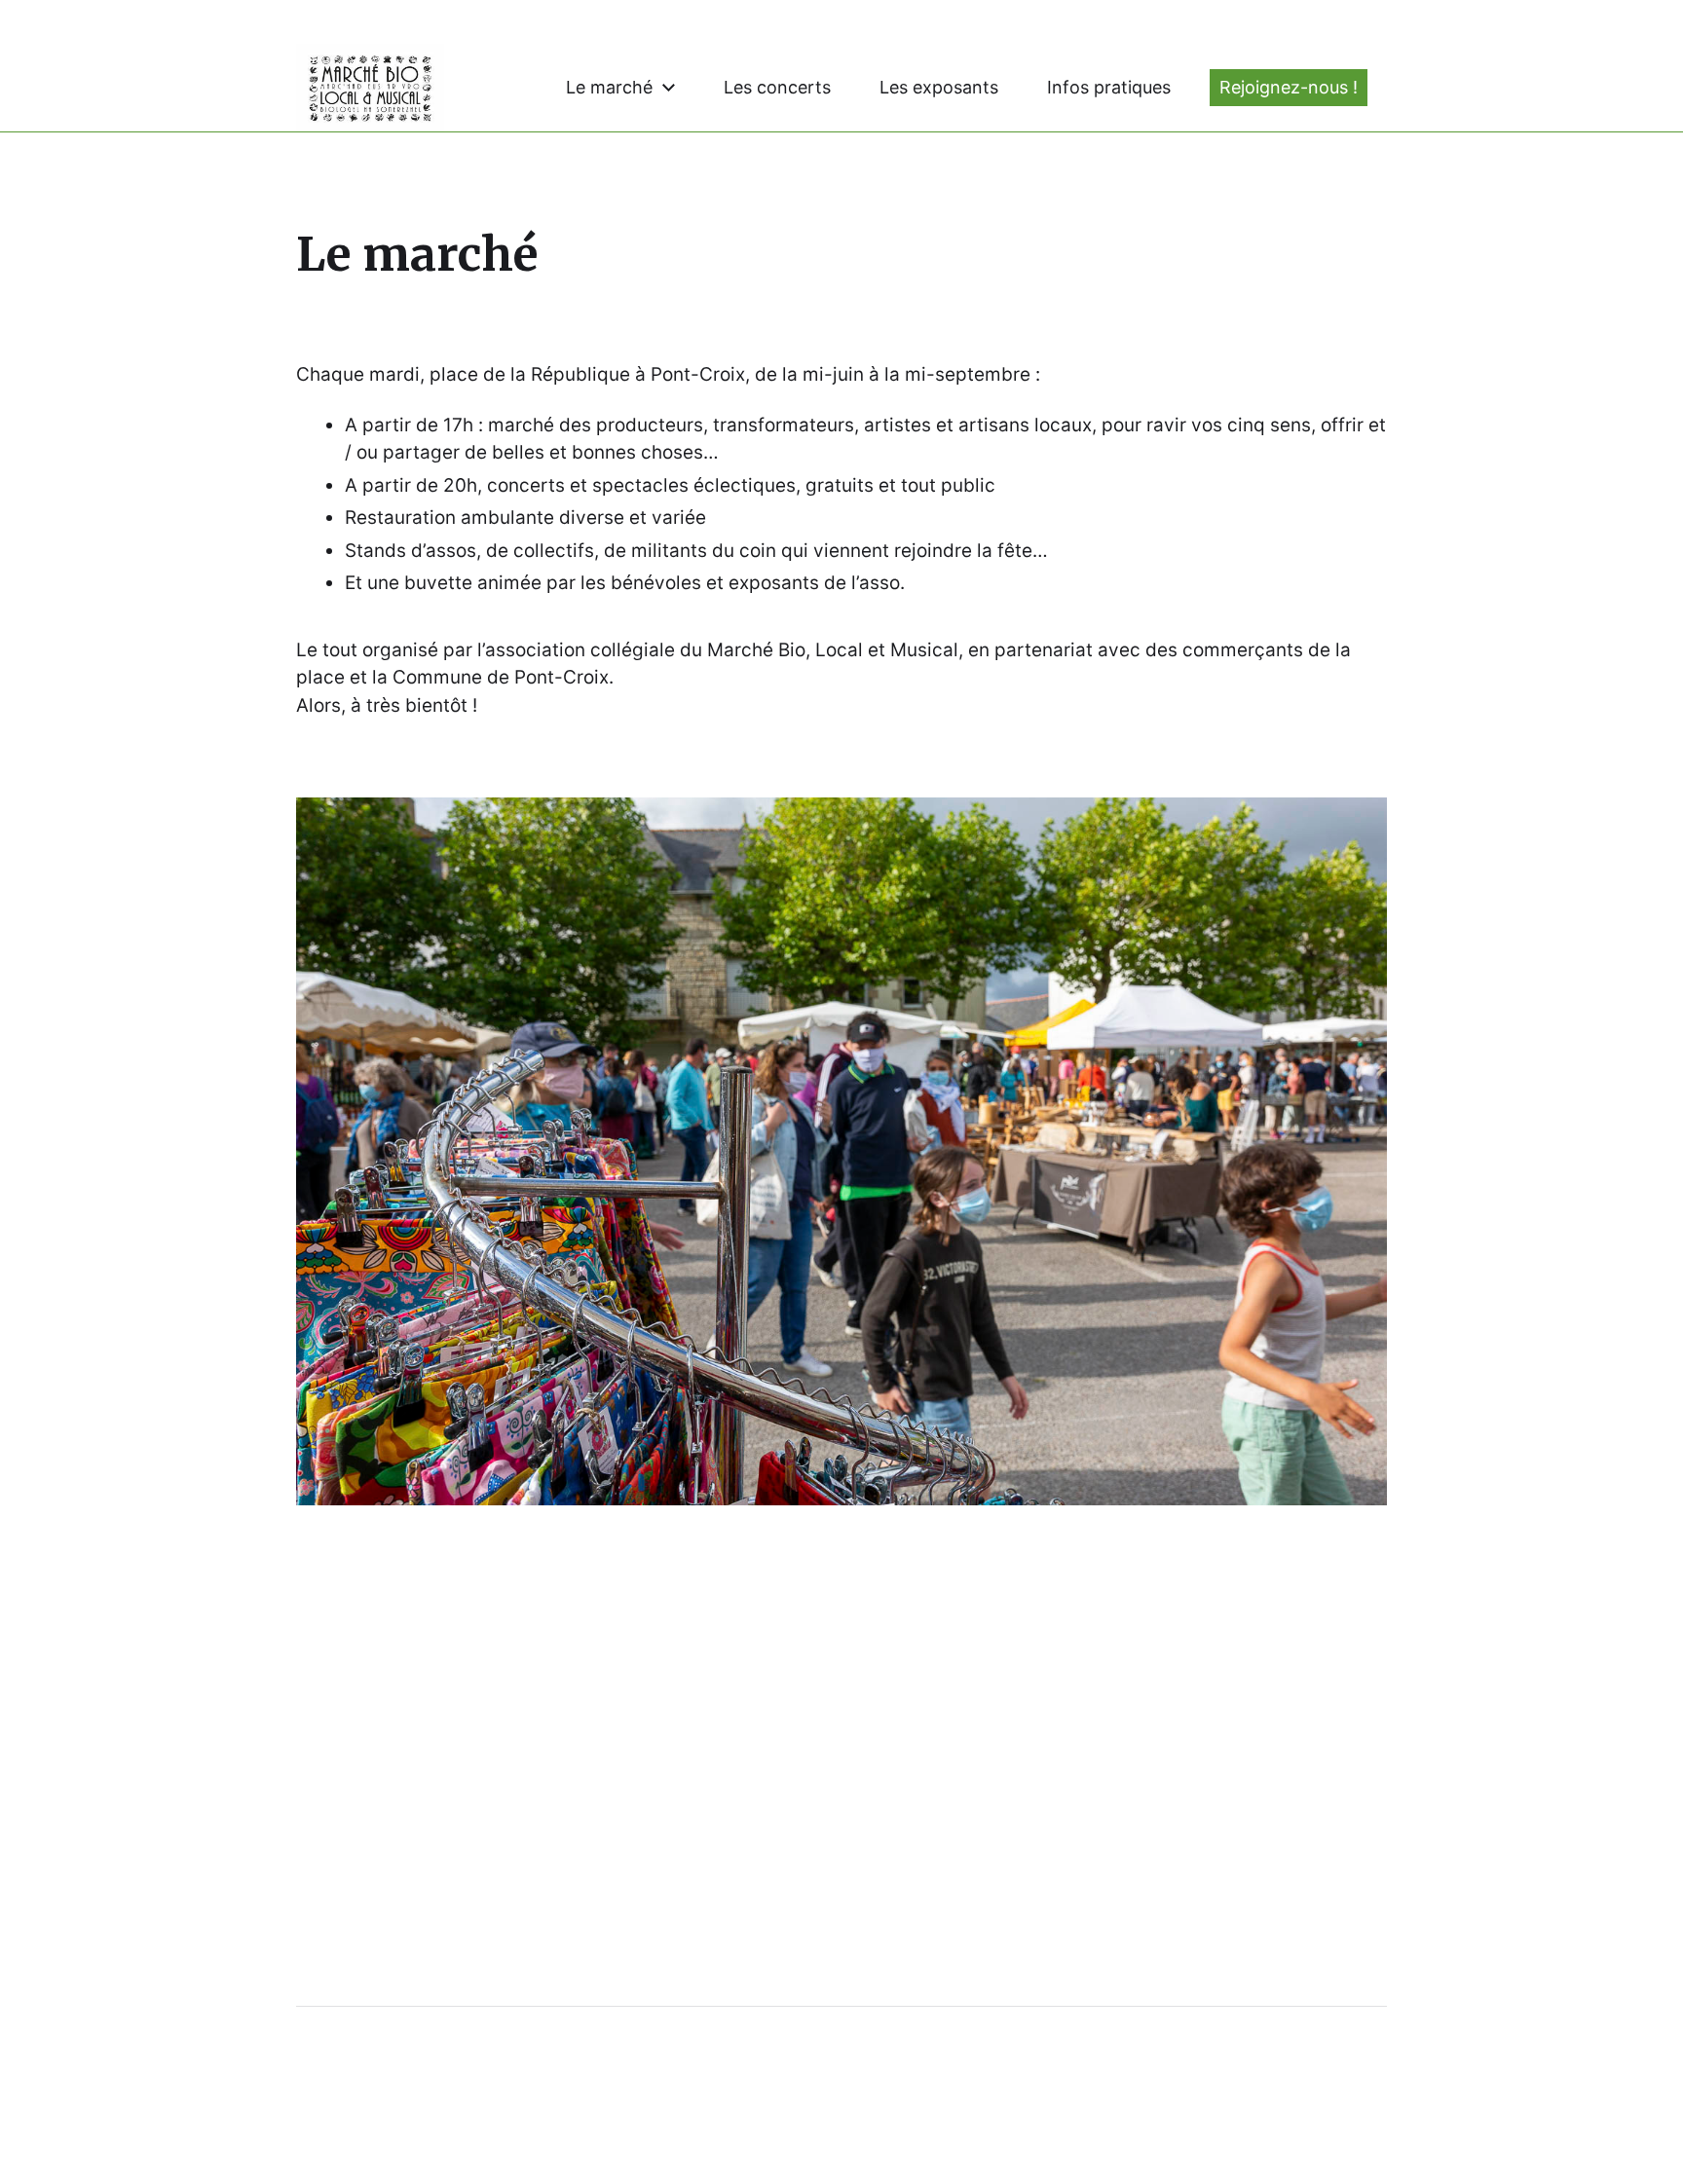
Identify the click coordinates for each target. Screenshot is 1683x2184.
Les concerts (777, 88)
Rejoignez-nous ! (1289, 88)
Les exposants (939, 88)
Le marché (609, 88)
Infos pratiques (1109, 88)
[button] (841, 1151)
